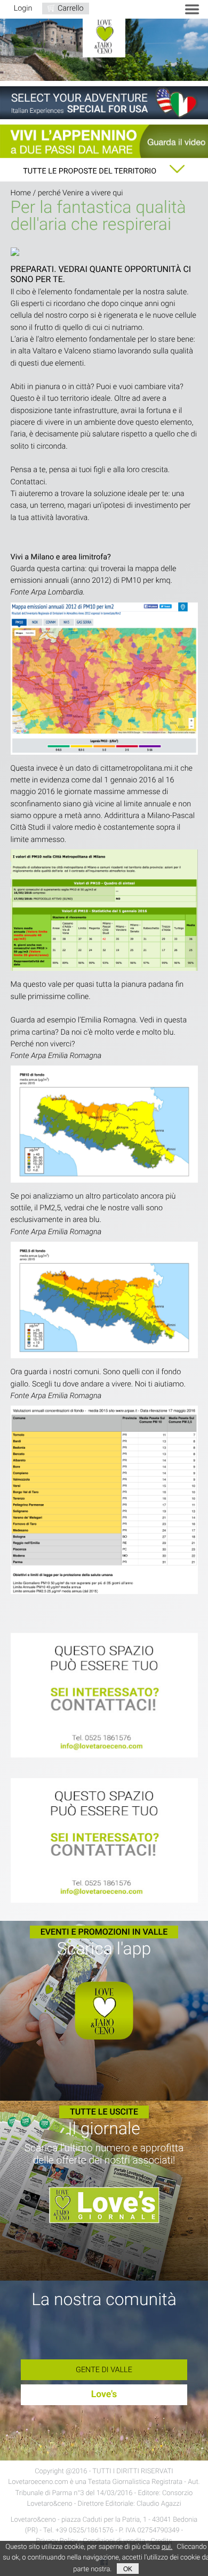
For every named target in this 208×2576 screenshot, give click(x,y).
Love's (104, 2395)
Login (23, 8)
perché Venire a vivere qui (81, 193)
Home (21, 193)
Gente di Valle (104, 2370)
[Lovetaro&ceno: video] (104, 141)
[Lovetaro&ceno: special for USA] (104, 103)
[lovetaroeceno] (104, 1696)
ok (128, 2569)
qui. (167, 2547)
